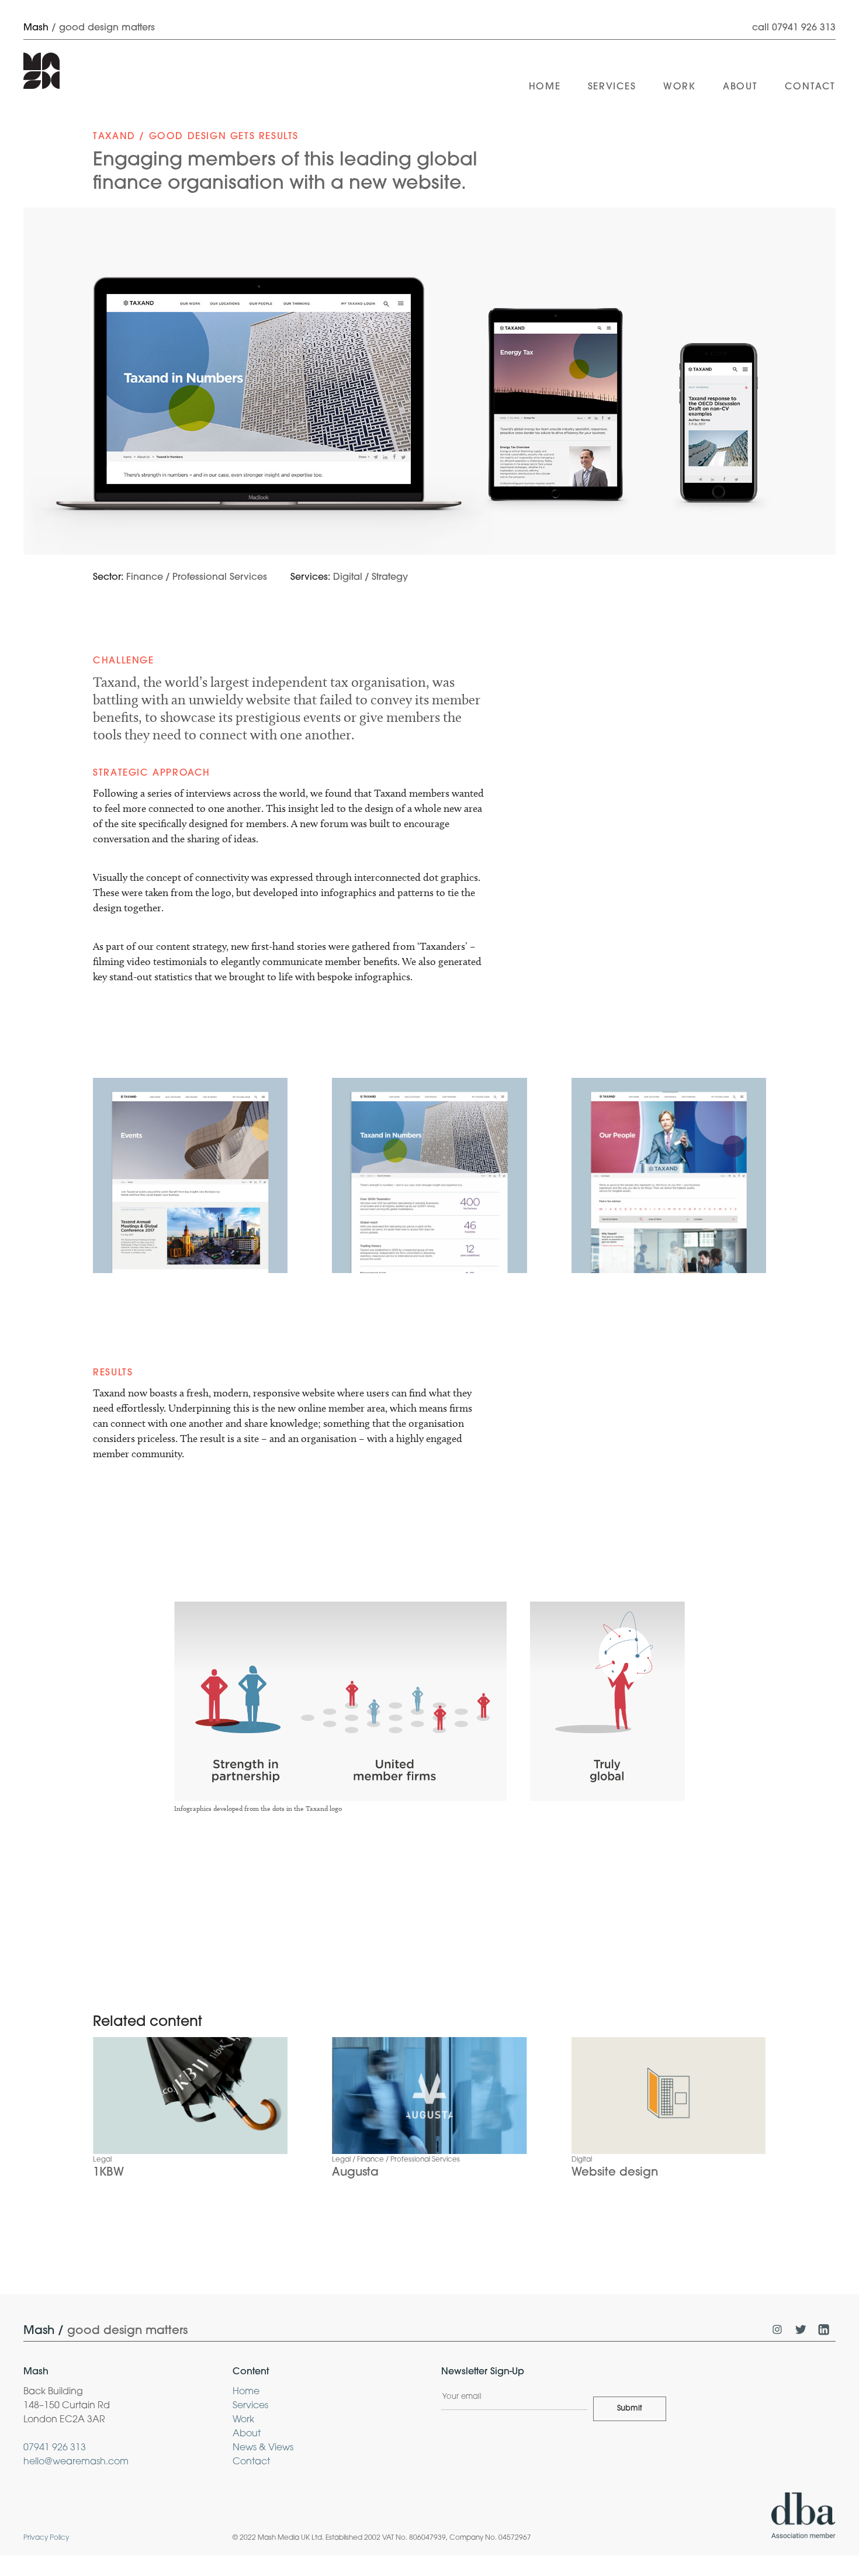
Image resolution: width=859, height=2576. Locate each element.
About (247, 2434)
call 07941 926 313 (794, 28)
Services (250, 2406)
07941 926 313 (55, 2448)
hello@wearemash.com (76, 2462)
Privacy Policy (46, 2538)
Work (243, 2420)
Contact (251, 2462)
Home (246, 2392)
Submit (630, 2409)
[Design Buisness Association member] (803, 2518)
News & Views (263, 2448)
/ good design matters (89, 28)
